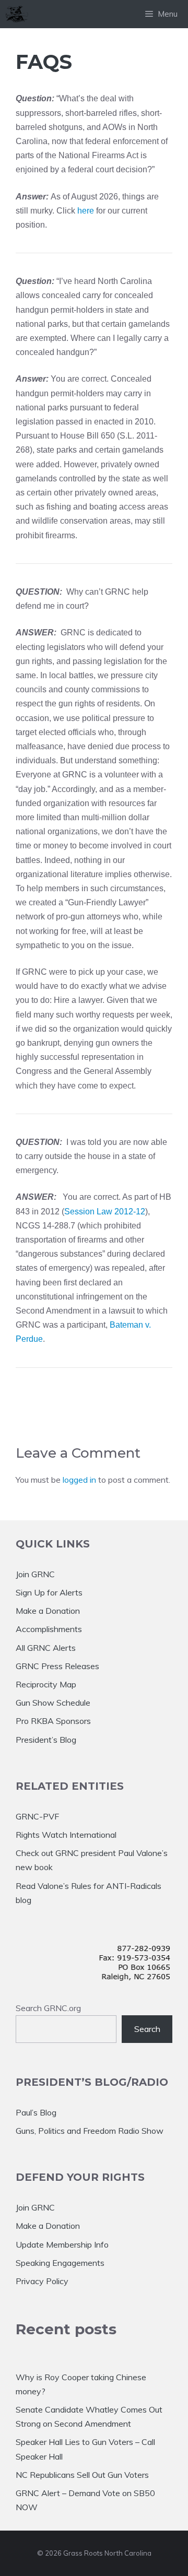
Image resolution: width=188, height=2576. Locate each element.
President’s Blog (46, 1740)
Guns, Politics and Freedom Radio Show (90, 2131)
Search (147, 2029)
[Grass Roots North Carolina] (17, 14)
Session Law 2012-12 (105, 1212)
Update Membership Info (62, 2244)
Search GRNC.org (48, 2008)
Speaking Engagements (60, 2263)
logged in (79, 1480)
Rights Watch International (66, 1835)
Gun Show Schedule (53, 1703)
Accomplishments (49, 1629)
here (86, 211)
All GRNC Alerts (46, 1648)
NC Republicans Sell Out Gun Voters (82, 2475)
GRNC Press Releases (57, 1666)
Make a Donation (48, 1611)
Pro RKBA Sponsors (53, 1721)
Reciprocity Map (46, 1684)
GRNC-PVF (37, 1816)
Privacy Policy (42, 2281)
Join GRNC (35, 1574)
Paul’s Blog (36, 2112)
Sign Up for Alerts (49, 1592)
